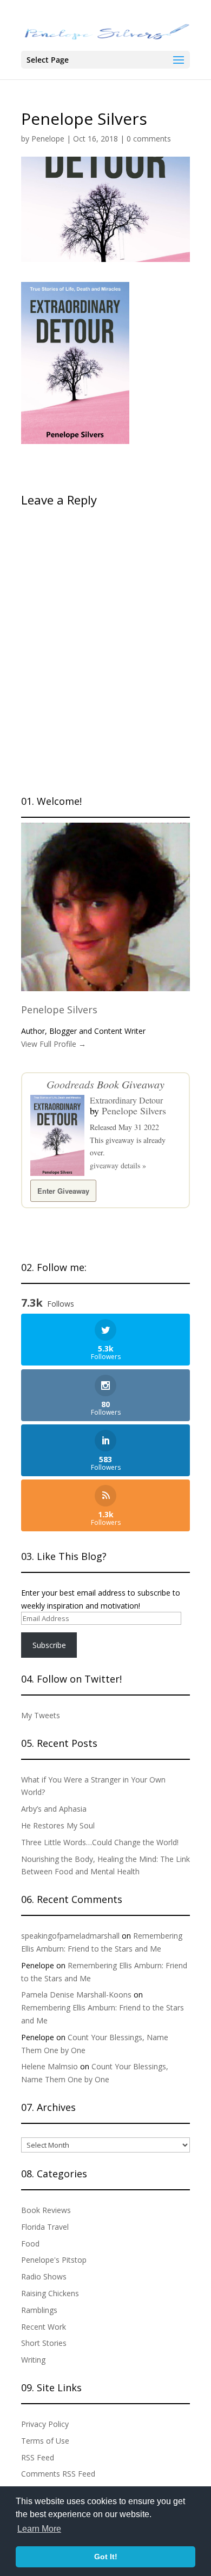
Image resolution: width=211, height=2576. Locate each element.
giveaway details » (118, 1165)
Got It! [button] (106, 2557)
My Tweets (41, 1715)
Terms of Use (45, 2441)
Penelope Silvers (59, 1010)
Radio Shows (44, 2276)
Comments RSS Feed (58, 2474)
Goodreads (70, 1084)
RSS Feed (38, 2457)
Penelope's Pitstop (54, 2260)
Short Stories (44, 2343)
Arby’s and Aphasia (54, 1809)
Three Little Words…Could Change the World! (100, 1842)
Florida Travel (45, 2227)
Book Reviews (46, 2210)
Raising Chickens (50, 2293)
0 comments (149, 139)
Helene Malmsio (50, 2066)
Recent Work (44, 2327)
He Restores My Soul (58, 1825)
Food (30, 2244)
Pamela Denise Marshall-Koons (76, 1995)
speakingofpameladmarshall (70, 1936)
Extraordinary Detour (126, 1100)
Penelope (48, 139)
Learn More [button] (39, 2529)
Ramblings (39, 2310)
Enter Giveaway (63, 1191)
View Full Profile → (54, 1044)
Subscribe (49, 1645)
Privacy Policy (45, 2424)
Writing (33, 2360)
